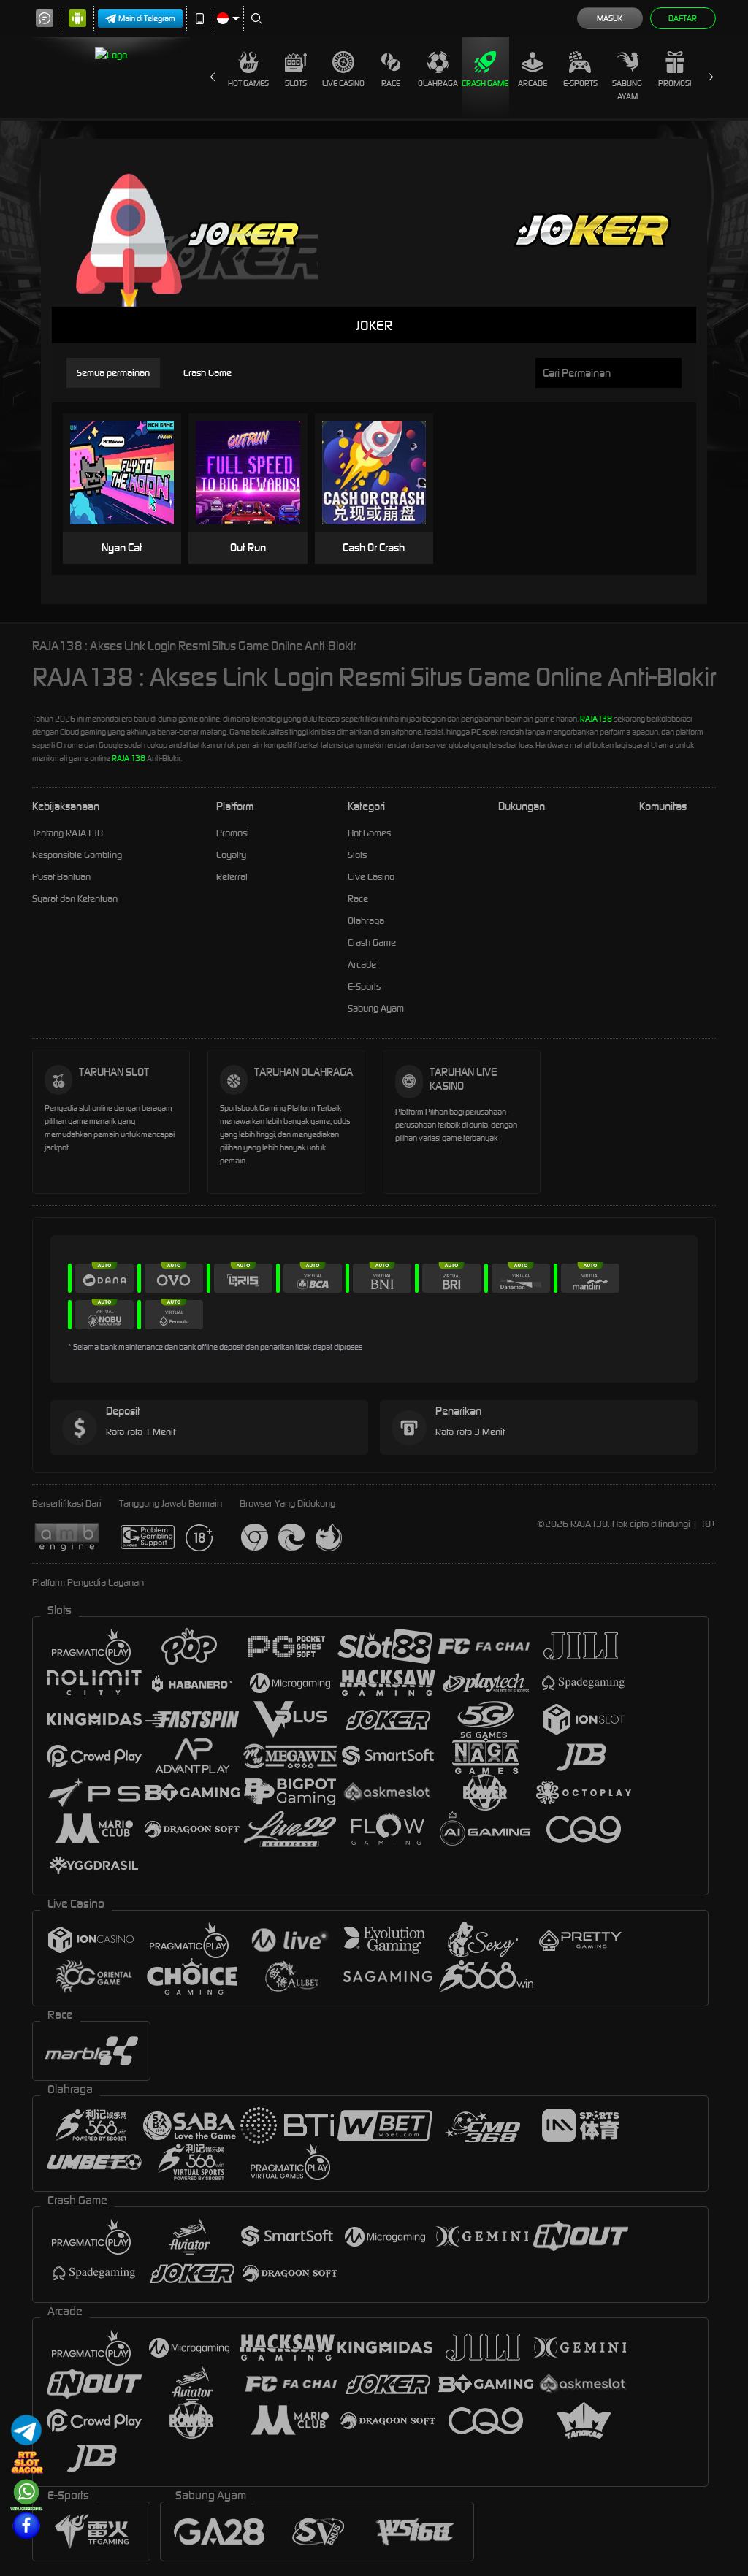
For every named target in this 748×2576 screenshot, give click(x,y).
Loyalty (231, 855)
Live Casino (343, 83)
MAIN (131, 473)
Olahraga (438, 83)
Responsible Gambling (77, 855)
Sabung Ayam (627, 90)
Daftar (683, 18)
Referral (232, 877)
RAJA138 (596, 719)
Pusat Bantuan (61, 877)
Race (391, 83)
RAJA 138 (129, 758)
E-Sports (580, 83)
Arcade (533, 83)
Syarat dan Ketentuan (75, 899)
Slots (296, 83)
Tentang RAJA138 (68, 833)
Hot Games (248, 83)
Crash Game (485, 83)
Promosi (675, 83)
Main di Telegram (147, 18)
